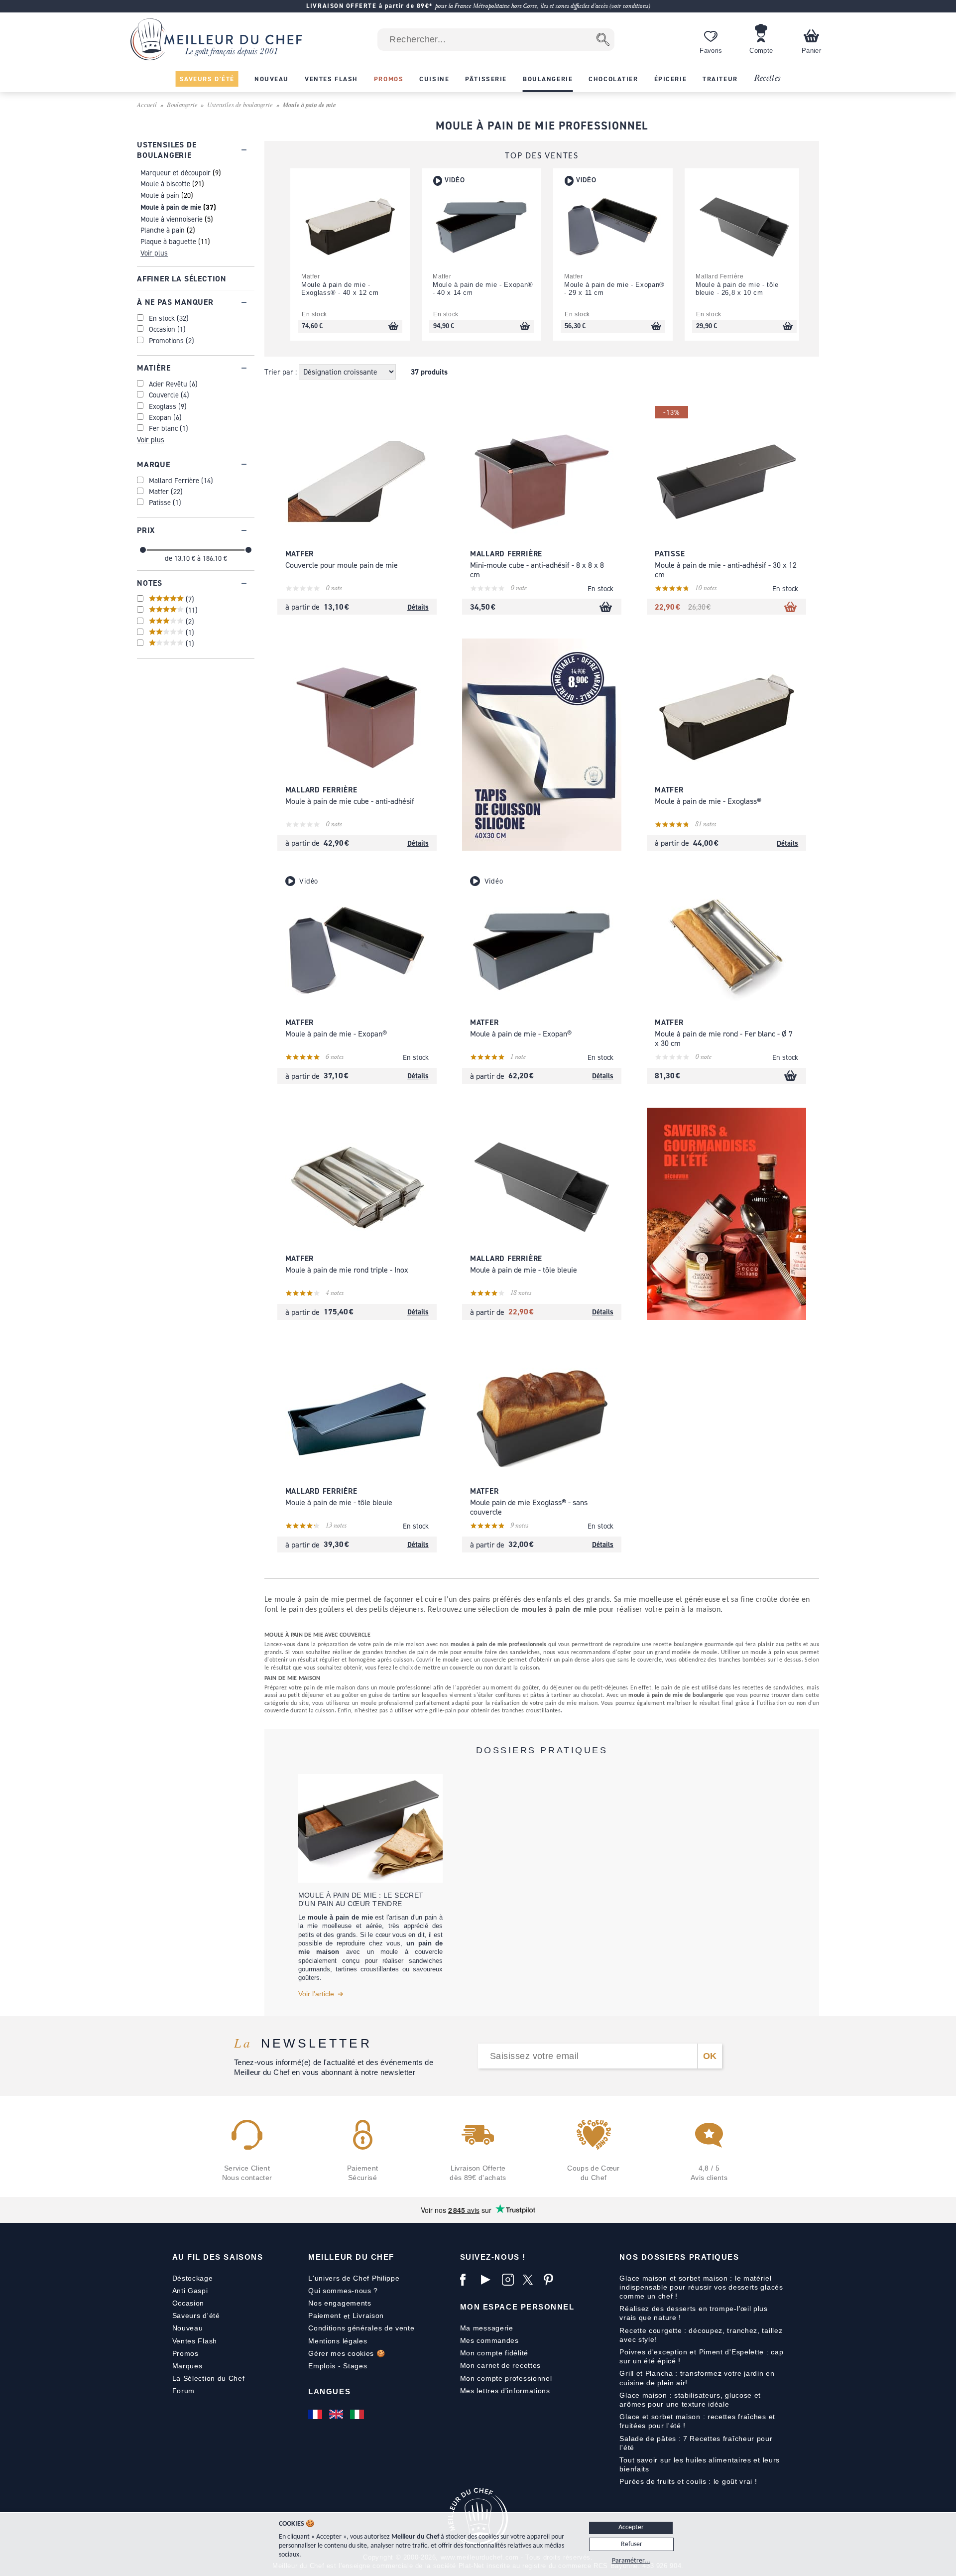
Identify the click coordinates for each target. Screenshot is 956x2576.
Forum (184, 2391)
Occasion (188, 2303)
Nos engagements (340, 2303)
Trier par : (282, 372)
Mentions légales (338, 2341)
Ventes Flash (195, 2341)
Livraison (368, 2316)
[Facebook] (468, 2280)
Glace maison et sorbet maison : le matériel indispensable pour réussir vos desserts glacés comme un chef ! (701, 2287)
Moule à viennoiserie (172, 219)
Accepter (631, 2527)
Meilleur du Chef (351, 2257)
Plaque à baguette (168, 241)
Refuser (632, 2544)
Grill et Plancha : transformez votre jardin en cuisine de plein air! (697, 2378)
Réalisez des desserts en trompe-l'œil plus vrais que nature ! (693, 2313)
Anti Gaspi (190, 2291)
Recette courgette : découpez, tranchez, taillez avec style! (701, 2335)
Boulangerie (182, 104)
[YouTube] (489, 2280)
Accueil (147, 104)
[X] (531, 2280)
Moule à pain (160, 195)
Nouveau (188, 2328)
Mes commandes (489, 2340)
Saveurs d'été (196, 2316)
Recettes (767, 78)
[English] (337, 2414)
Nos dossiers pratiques (679, 2257)
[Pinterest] (552, 2280)
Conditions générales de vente (361, 2328)
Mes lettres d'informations (505, 2391)
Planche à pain (163, 230)
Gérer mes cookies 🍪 (347, 2353)
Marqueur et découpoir (176, 173)
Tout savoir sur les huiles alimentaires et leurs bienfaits (700, 2464)
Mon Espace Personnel (517, 2307)
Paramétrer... (631, 2561)
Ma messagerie (487, 2328)
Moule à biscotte (165, 184)
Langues (329, 2391)
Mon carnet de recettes (500, 2365)
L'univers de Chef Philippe (354, 2278)
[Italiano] (358, 2414)
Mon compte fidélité (494, 2353)
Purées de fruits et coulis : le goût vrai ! (688, 2481)
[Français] (316, 2414)
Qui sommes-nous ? (343, 2291)
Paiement (325, 2316)
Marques (187, 2366)
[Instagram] (510, 2280)
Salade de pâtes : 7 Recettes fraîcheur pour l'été (696, 2443)
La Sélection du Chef (209, 2378)
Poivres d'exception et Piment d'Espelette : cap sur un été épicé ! (701, 2356)
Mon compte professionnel (506, 2378)
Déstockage (193, 2278)
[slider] (143, 550)
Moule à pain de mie (171, 207)
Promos (185, 2353)
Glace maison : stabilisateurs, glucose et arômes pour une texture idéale (690, 2400)
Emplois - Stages (338, 2366)
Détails (418, 607)
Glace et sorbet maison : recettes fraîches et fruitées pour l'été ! (697, 2421)
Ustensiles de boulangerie (240, 104)
